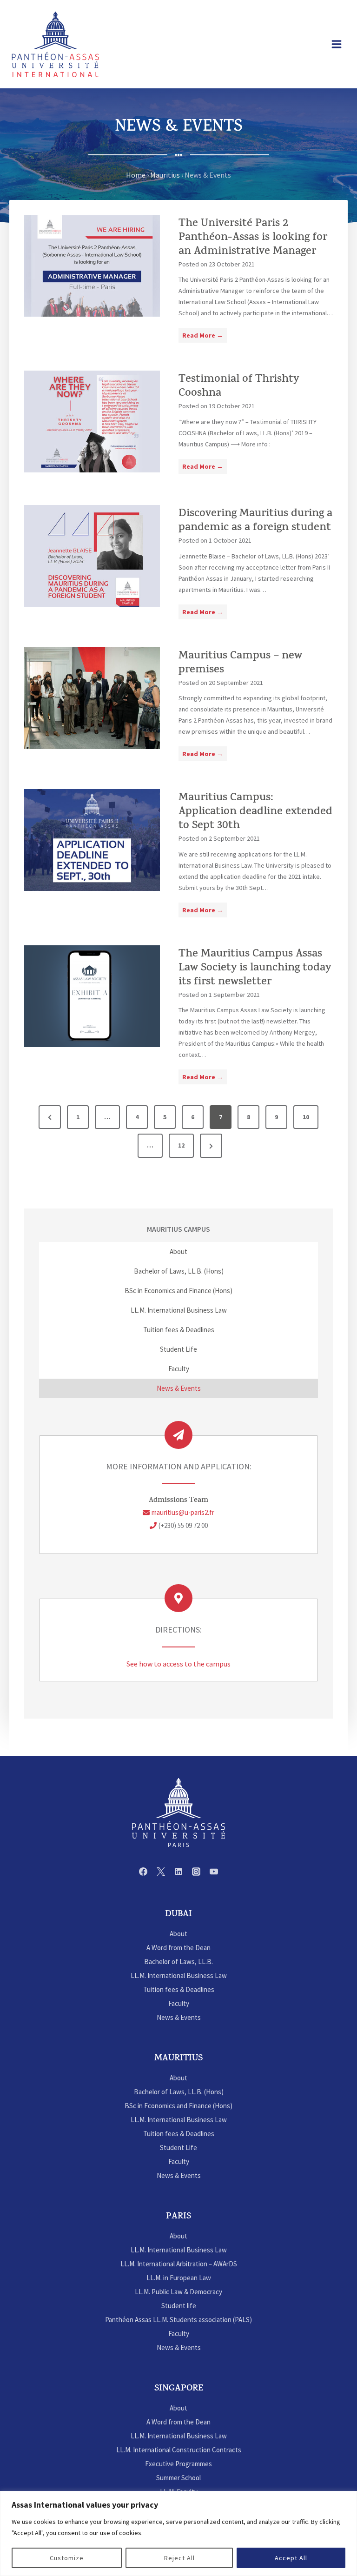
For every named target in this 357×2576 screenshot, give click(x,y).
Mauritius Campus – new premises (240, 664)
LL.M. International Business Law (179, 1310)
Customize (67, 2558)
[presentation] (92, 266)
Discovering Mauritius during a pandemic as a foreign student (255, 521)
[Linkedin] (178, 1872)
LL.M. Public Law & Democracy (178, 2292)
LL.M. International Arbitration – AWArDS (179, 2264)
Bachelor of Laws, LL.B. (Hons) (179, 1271)
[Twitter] (161, 1872)
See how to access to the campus (178, 1664)
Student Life (178, 1349)
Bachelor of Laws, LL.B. (178, 1962)
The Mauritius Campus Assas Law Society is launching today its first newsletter (255, 969)
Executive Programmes (178, 2464)
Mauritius (165, 175)
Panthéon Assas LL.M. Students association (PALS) (178, 2320)
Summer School (178, 2478)
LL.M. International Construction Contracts (179, 2450)
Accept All (291, 2558)
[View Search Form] (314, 44)
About (178, 1251)
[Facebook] (143, 1872)
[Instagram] (196, 1872)
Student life (179, 2306)
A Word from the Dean (178, 1948)
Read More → (205, 337)
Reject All (179, 2558)
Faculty (179, 1369)
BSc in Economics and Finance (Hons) (178, 1291)
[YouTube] (214, 1872)
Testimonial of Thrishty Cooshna (239, 387)
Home (136, 175)
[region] (178, 2533)
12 (181, 1145)
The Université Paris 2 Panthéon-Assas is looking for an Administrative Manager (253, 238)
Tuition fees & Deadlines (179, 1330)
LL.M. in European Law (179, 2278)
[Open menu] (336, 44)
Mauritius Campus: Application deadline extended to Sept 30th (255, 812)
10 (306, 1117)
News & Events (179, 1388)
